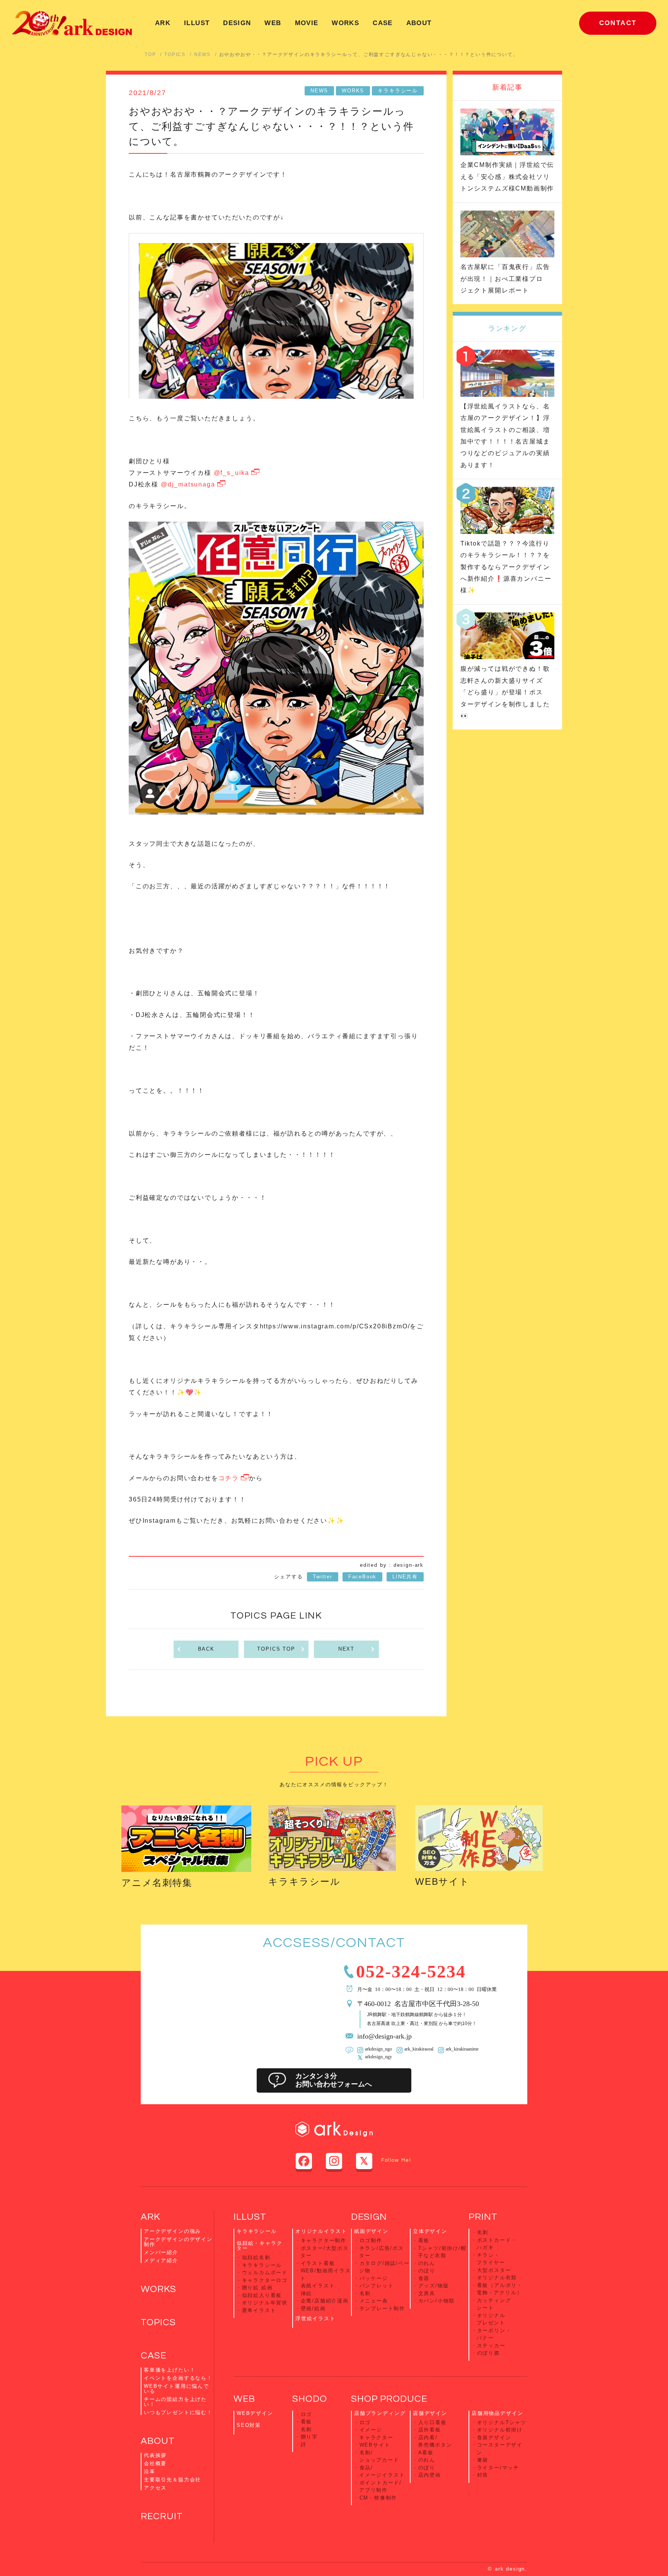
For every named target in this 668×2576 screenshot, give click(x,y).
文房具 (427, 2293)
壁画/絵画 (313, 2308)
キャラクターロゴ (265, 2280)
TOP (150, 54)
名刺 (365, 2293)
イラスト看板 (318, 2263)
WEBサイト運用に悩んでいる (176, 2389)
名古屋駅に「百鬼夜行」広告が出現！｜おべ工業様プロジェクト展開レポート (505, 279)
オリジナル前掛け (500, 2430)
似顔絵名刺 (256, 2257)
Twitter (323, 1577)
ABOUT (419, 23)
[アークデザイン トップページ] (72, 23)
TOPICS (175, 54)
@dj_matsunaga (188, 484)
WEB (273, 23)
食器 (424, 2278)
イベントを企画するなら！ (178, 2378)
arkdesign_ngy (378, 2056)
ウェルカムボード (265, 2272)
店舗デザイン (430, 2413)
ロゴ (307, 2414)
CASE (383, 23)
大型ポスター (494, 2270)
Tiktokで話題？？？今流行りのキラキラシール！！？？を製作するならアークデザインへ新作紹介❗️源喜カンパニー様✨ (506, 567)
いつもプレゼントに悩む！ (178, 2412)
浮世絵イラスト (315, 2318)
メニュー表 (374, 2301)
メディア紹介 (161, 2261)
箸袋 (483, 2460)
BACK (206, 1649)
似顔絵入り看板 (262, 2295)
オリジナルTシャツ (502, 2422)
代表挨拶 (155, 2455)
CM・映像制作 (378, 2498)
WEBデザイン (255, 2413)
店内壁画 (430, 2475)
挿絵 (307, 2293)
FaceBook (363, 1577)
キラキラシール (398, 91)
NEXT (346, 1649)
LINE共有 (405, 1577)
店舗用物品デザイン (497, 2413)
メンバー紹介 (161, 2252)
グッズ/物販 (434, 2286)
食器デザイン (494, 2437)
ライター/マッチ (498, 2468)
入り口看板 (433, 2422)
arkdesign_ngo (378, 2049)
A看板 (426, 2453)
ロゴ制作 (371, 2240)
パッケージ (374, 2278)
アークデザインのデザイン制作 (178, 2242)
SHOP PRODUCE (389, 2399)
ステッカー (491, 2346)
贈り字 (309, 2437)
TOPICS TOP (276, 1649)
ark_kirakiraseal (419, 2049)
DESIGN (237, 23)
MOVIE (307, 23)
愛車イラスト (259, 2310)
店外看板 (430, 2430)
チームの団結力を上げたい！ (175, 2402)
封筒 (483, 2475)
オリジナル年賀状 (265, 2303)
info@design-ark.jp (384, 2035)
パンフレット (377, 2286)
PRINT (483, 2217)
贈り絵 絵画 (257, 2288)
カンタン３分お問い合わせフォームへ (334, 2080)
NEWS (202, 54)
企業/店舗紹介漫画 (325, 2301)
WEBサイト (442, 1881)
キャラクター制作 (324, 2240)
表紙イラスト (318, 2286)
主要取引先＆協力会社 (172, 2480)
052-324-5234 (411, 1970)
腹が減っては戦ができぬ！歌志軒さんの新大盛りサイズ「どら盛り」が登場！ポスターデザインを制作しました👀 (505, 692)
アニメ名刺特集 (157, 1883)
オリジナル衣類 (497, 2278)
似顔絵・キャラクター (260, 2246)
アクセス (155, 2488)
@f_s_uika (232, 473)
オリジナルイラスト (321, 2231)
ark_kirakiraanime (462, 2049)
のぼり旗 (488, 2353)
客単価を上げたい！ (170, 2370)
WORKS (345, 23)
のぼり (427, 2271)
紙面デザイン (371, 2231)
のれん (427, 2263)
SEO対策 (249, 2425)
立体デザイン (430, 2231)
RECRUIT (162, 2516)
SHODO (310, 2399)
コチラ (229, 1478)
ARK (163, 23)
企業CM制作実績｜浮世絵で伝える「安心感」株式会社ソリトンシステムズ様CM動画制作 (507, 177)
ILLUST (197, 23)
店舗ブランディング (380, 2413)
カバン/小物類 (437, 2301)
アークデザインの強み (172, 2231)
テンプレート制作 (383, 2308)
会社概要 (155, 2463)
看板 (424, 2240)
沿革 (150, 2471)
